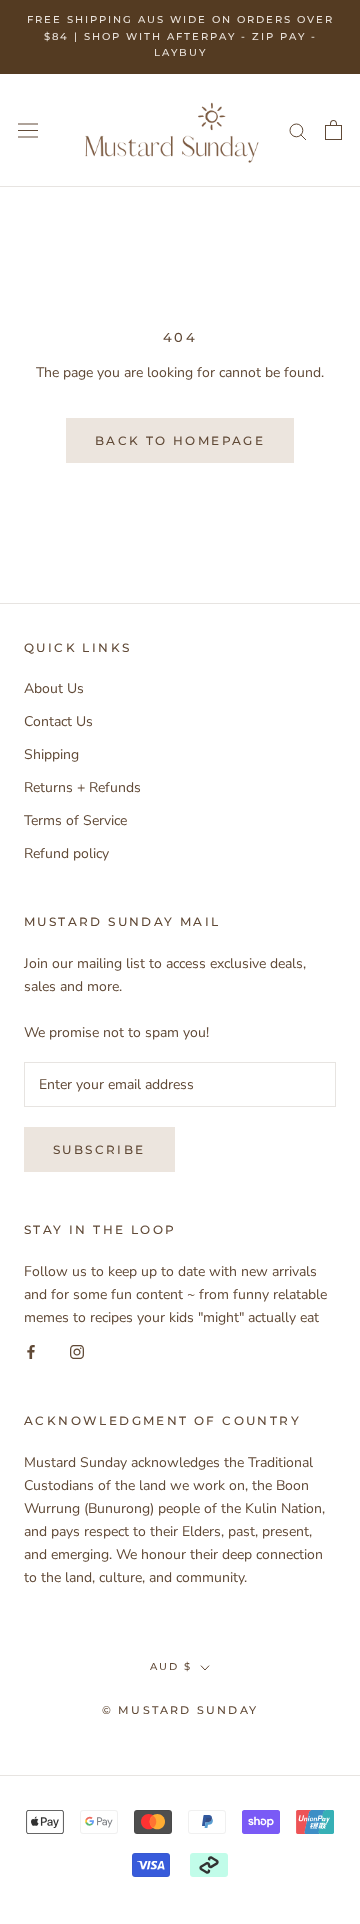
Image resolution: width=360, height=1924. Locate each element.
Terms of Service (75, 820)
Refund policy (66, 853)
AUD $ (171, 1666)
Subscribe (99, 1149)
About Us (54, 688)
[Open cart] (333, 130)
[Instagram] (77, 1351)
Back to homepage (180, 440)
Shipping (51, 754)
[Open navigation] (28, 130)
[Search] (298, 130)
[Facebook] (31, 1351)
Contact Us (58, 721)
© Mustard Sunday (180, 1710)
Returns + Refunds (82, 787)
